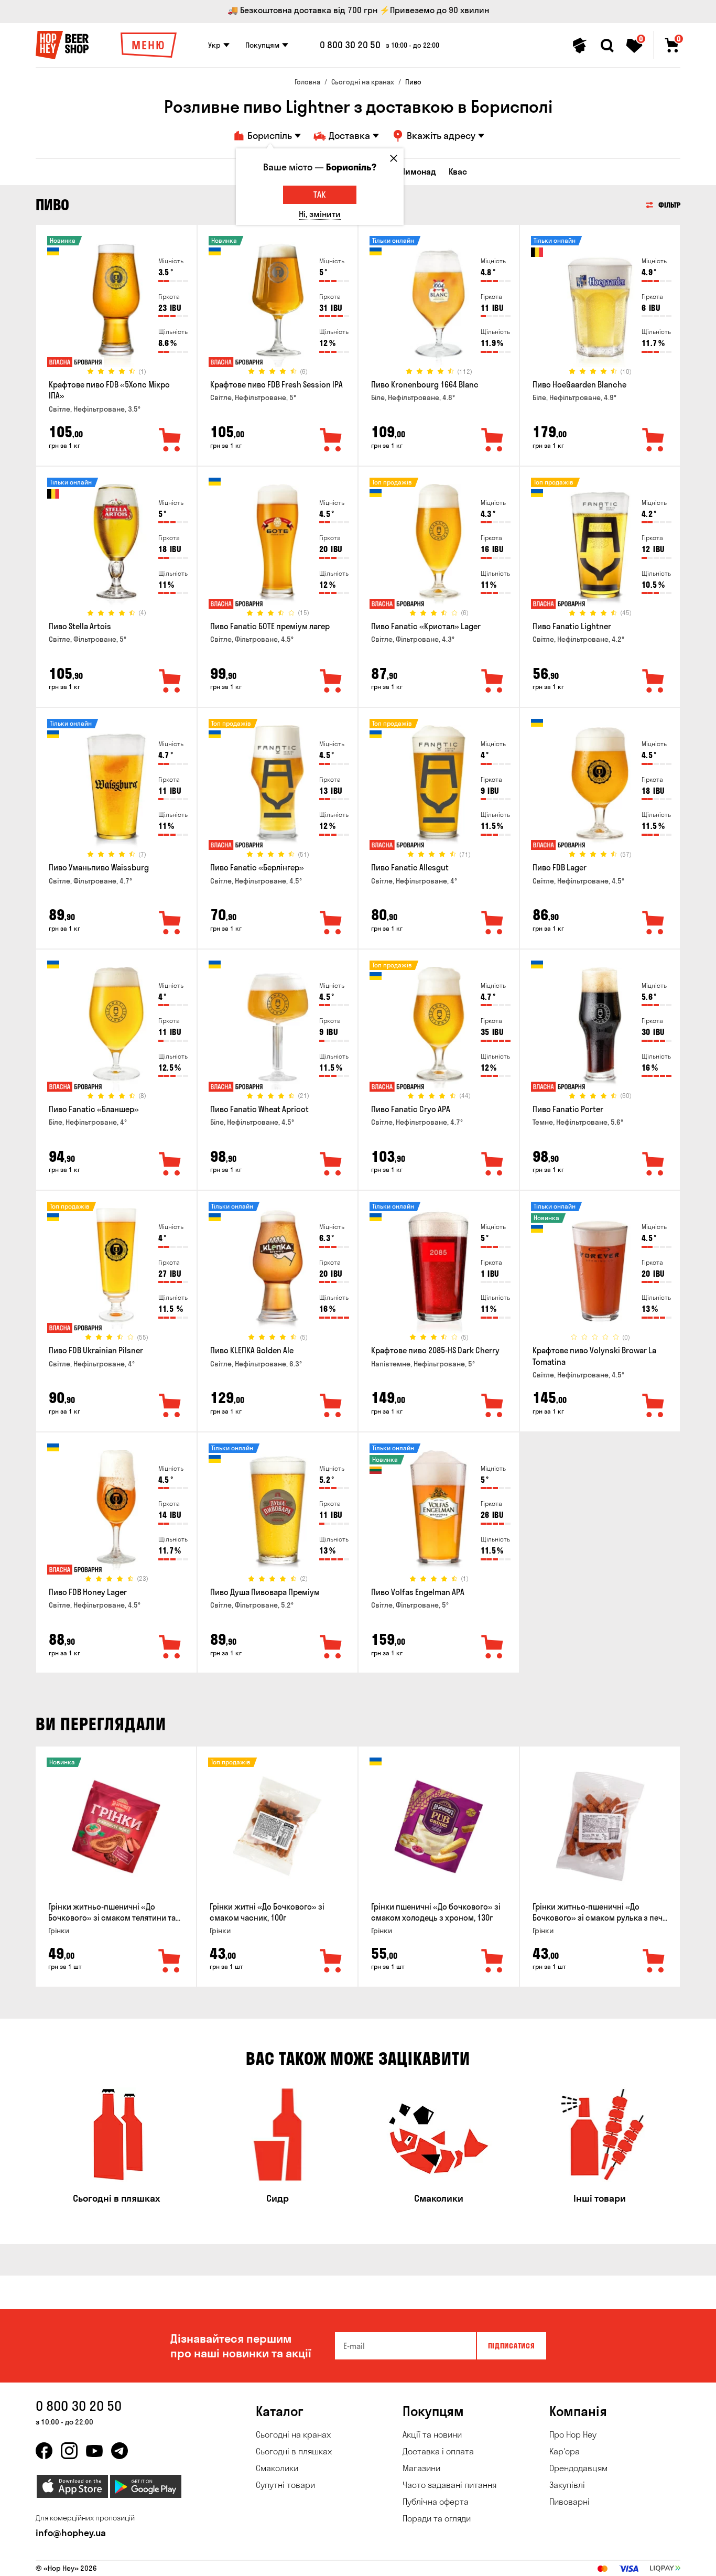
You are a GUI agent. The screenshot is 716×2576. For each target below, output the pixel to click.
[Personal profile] (580, 46)
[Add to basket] (170, 1961)
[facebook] (44, 2451)
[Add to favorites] (170, 440)
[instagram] (69, 2451)
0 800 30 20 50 (350, 45)
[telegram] (120, 2451)
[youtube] (94, 2451)
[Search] (607, 46)
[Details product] (116, 305)
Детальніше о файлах (557, 2562)
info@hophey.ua (71, 2533)
